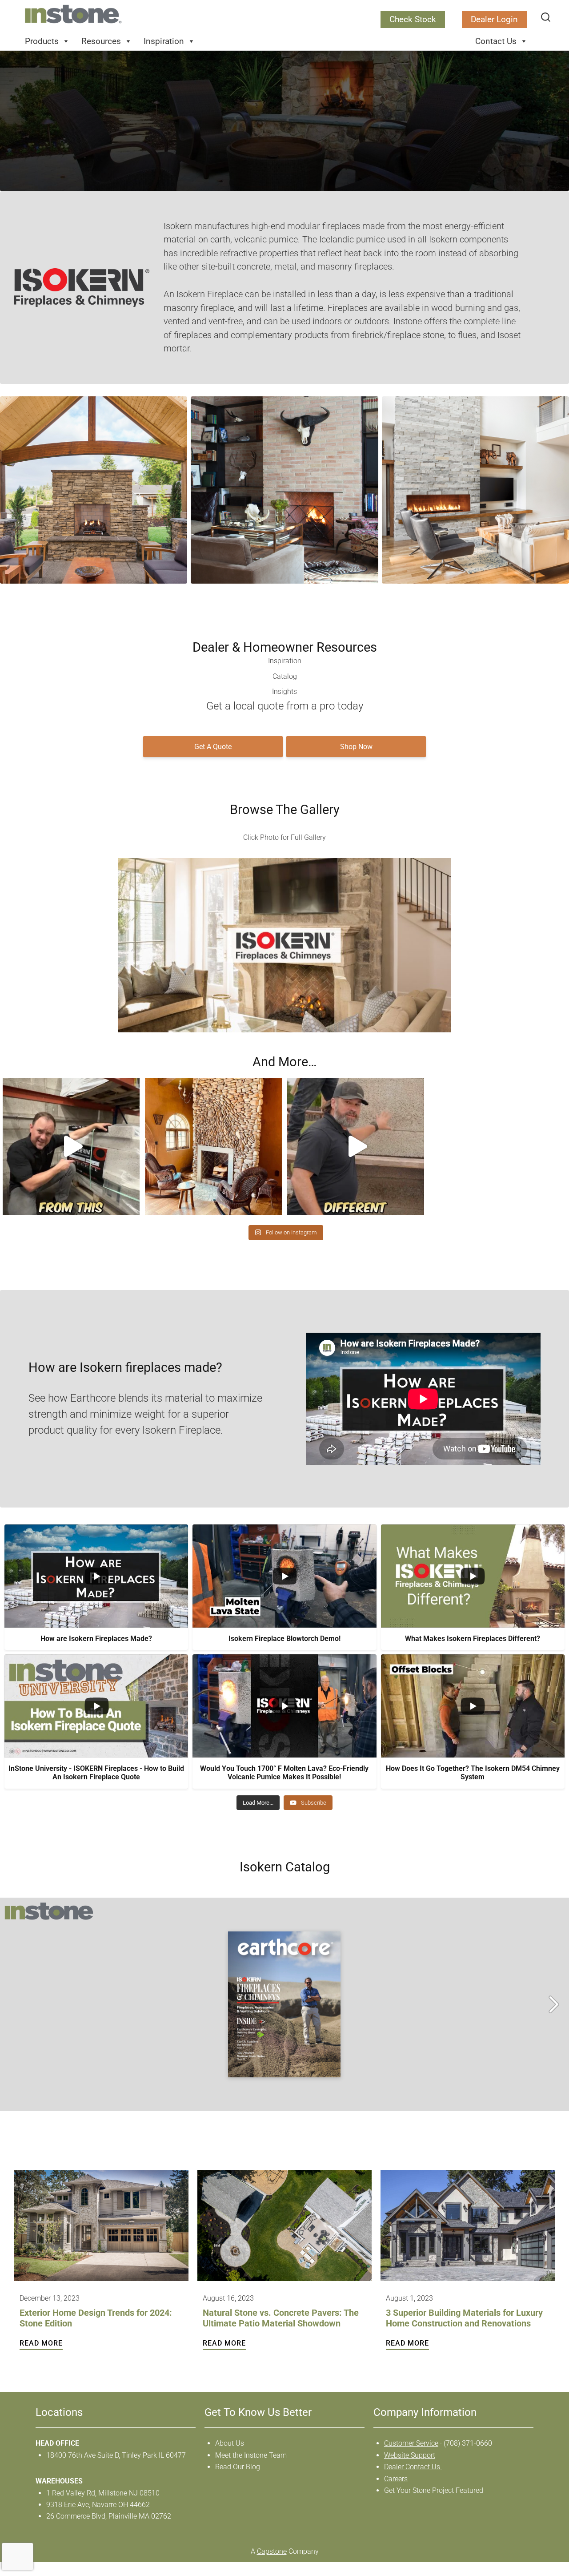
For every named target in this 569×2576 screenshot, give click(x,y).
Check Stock (413, 19)
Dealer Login (494, 19)
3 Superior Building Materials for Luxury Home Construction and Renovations (464, 2318)
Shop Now (356, 747)
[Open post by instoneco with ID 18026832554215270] (356, 1146)
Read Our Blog (238, 2467)
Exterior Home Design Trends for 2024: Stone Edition (96, 2318)
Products (42, 41)
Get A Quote (213, 747)
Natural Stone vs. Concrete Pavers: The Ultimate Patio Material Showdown (281, 2318)
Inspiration (164, 41)
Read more (41, 2342)
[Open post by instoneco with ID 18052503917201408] (213, 1146)
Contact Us (496, 41)
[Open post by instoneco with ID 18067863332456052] (71, 1146)
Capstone (272, 2551)
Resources (101, 41)
